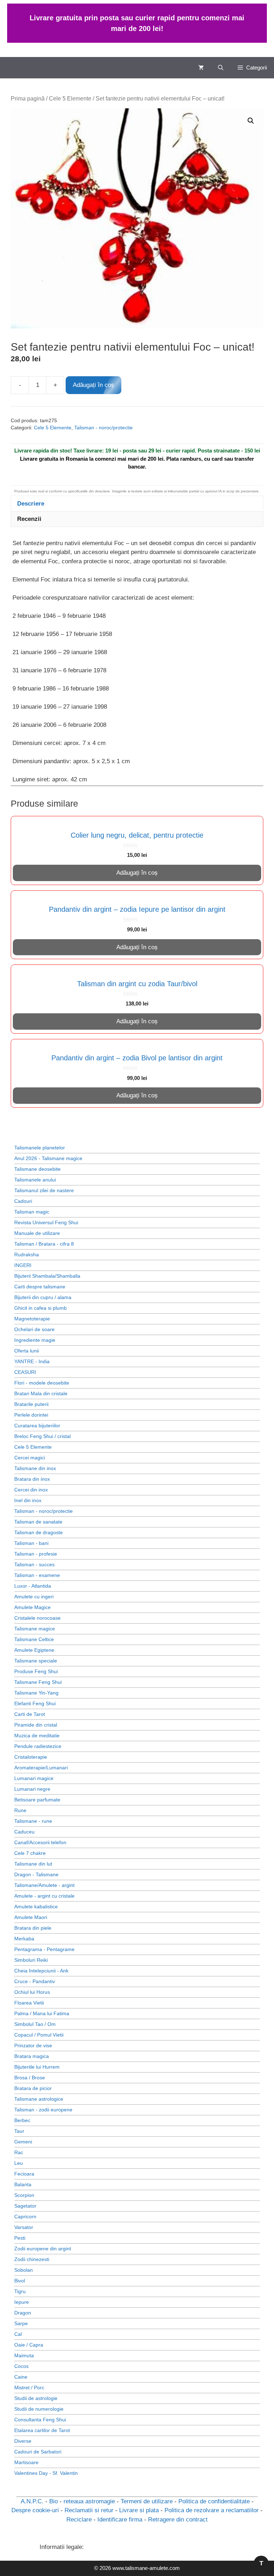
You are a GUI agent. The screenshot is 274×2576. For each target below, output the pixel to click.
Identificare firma (120, 2520)
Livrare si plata (139, 2510)
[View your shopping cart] (201, 68)
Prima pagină (28, 99)
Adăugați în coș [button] (137, 873)
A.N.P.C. (32, 2501)
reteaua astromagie (89, 2501)
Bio (54, 2501)
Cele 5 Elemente (70, 99)
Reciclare (79, 2520)
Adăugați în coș (93, 385)
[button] (221, 68)
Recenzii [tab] (29, 519)
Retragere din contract (178, 2520)
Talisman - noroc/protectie (103, 428)
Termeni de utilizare (147, 2501)
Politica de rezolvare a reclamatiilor (212, 2510)
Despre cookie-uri (35, 2510)
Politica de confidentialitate (214, 2501)
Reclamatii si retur (89, 2510)
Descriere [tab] (31, 504)
